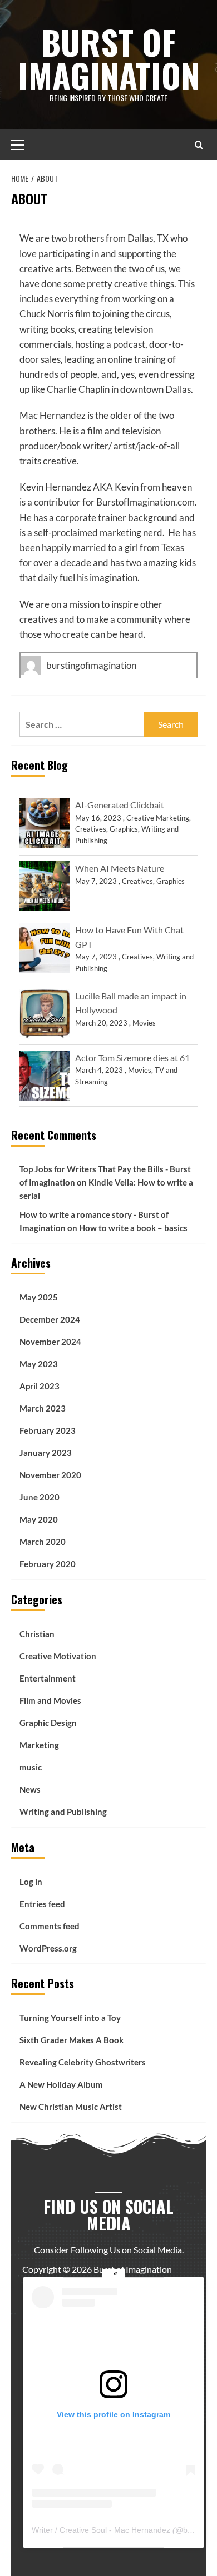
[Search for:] (82, 724)
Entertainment (48, 1678)
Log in (31, 1882)
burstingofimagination (91, 665)
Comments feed (50, 1926)
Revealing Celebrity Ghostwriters (83, 2062)
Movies (144, 1023)
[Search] (199, 145)
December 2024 (50, 1319)
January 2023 (46, 1453)
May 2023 (39, 1364)
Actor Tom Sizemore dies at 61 (132, 1057)
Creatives (91, 829)
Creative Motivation (58, 1656)
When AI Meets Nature (120, 868)
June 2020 (40, 1497)
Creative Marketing (158, 818)
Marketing (39, 1745)
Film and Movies (50, 1700)
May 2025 (39, 1297)
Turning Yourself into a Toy (70, 2018)
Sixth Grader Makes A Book (71, 2040)
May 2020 (39, 1519)
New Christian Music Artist (71, 2107)
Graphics (124, 829)
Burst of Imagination (109, 58)
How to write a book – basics (133, 1228)
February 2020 (48, 1564)
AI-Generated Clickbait (120, 805)
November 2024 (50, 1342)
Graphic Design (48, 1723)
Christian (37, 1634)
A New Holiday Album (61, 2084)
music (31, 1767)
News (30, 1789)
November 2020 (50, 1475)
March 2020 (43, 1542)
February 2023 (48, 1430)
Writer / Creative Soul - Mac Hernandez (101, 2530)
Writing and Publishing (63, 1812)
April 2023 (40, 1386)
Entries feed (42, 1904)
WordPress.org (48, 1948)
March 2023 (43, 1408)
